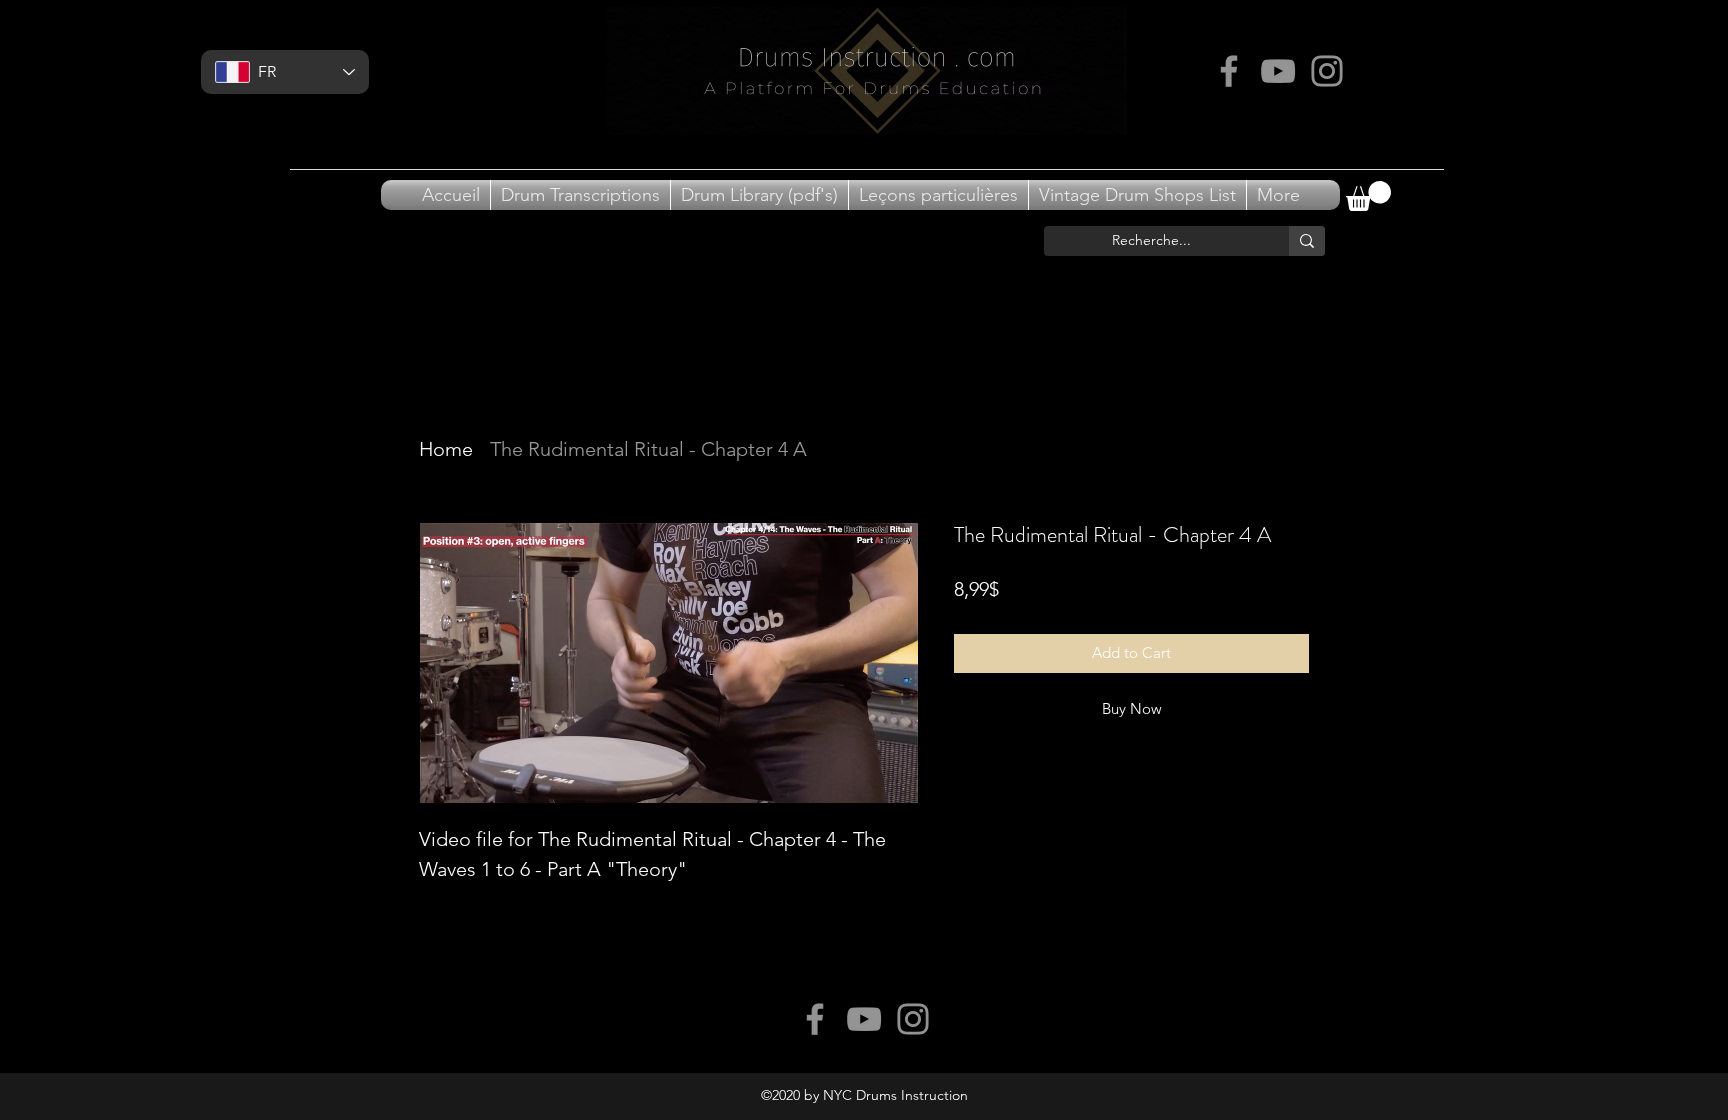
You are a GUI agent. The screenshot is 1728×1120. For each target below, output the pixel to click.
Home (446, 449)
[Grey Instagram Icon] (1327, 71)
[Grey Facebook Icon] (1229, 71)
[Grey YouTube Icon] (1278, 71)
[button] (1368, 196)
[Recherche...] (1307, 241)
